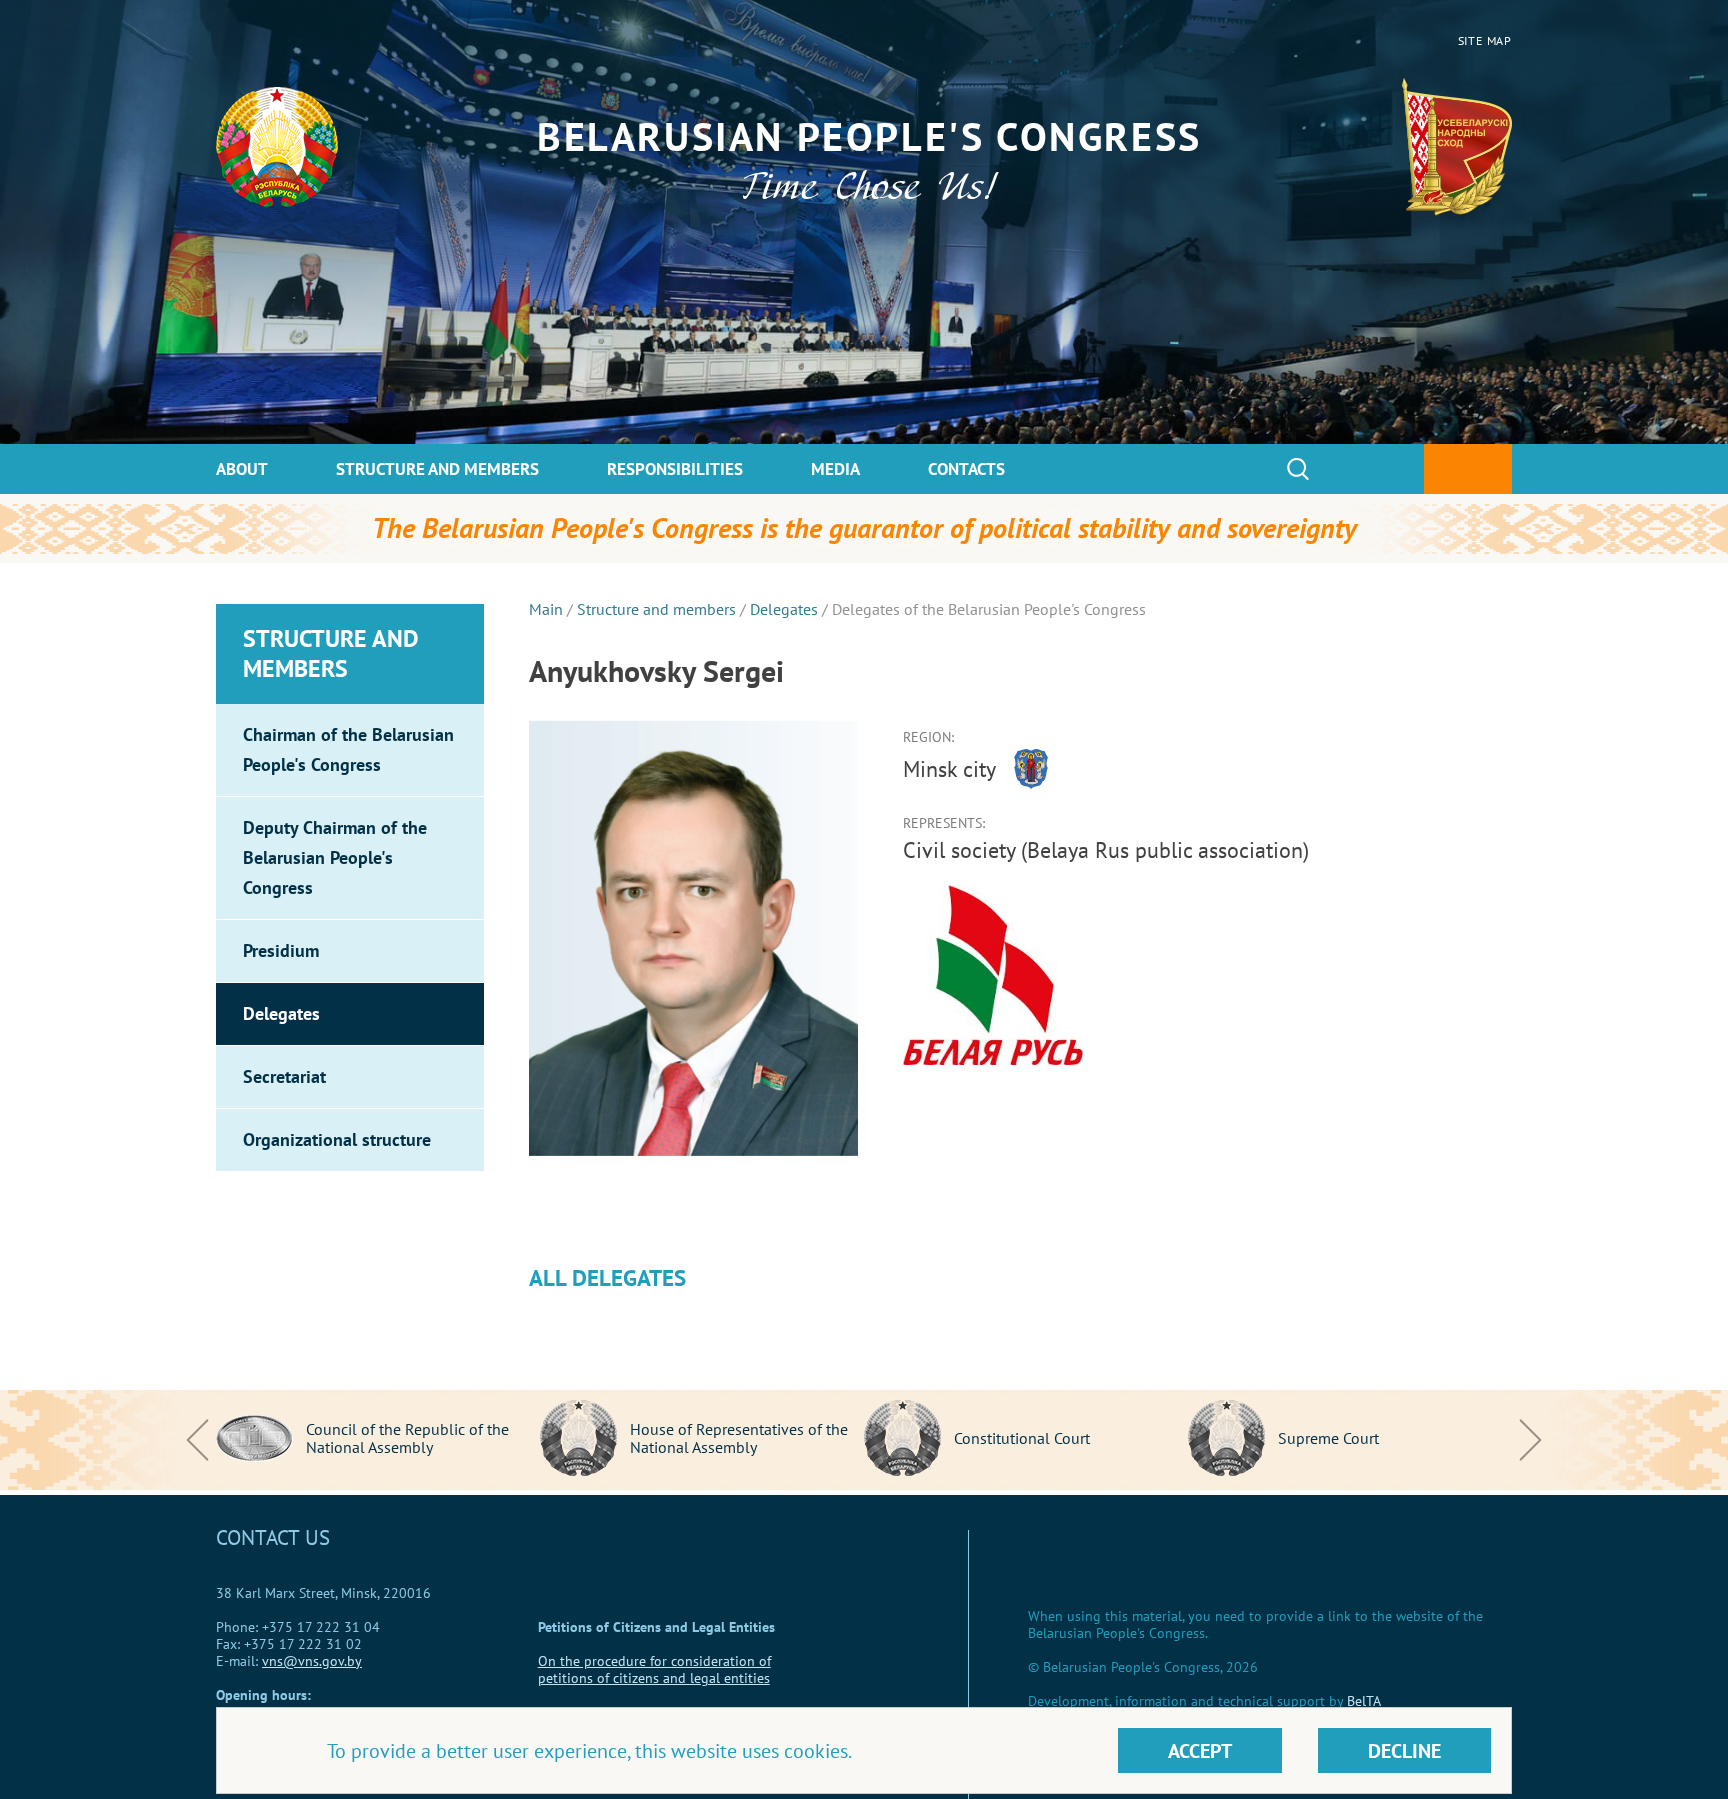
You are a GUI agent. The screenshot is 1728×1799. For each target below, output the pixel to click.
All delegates (607, 1277)
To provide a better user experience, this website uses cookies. (589, 1751)
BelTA (1364, 1701)
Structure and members (437, 469)
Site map (1485, 40)
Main (546, 609)
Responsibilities (675, 469)
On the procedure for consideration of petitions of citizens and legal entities (654, 1669)
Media (835, 469)
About (242, 469)
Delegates (784, 609)
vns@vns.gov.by (312, 1661)
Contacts (966, 469)
